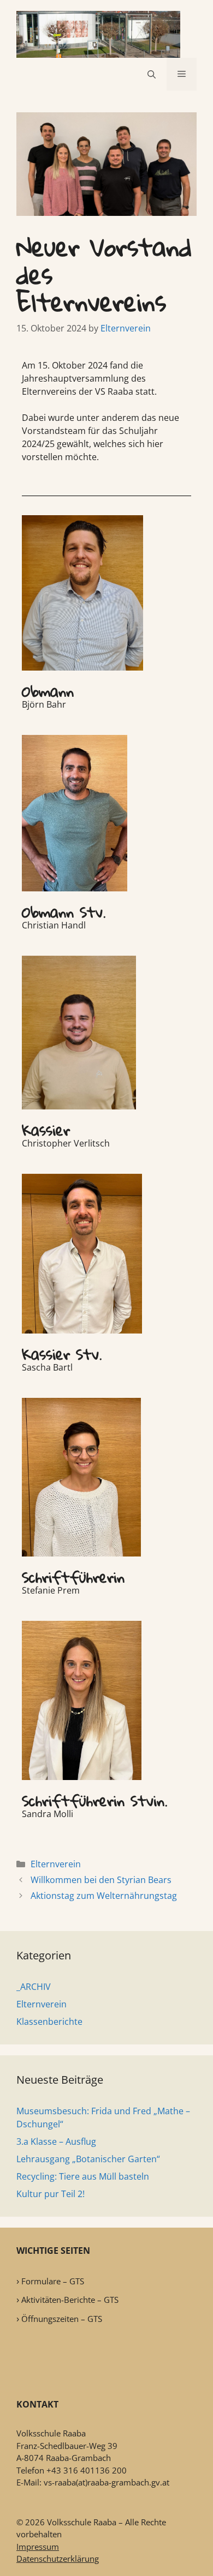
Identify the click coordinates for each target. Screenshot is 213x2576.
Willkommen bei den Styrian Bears (101, 1880)
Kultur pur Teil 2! (51, 2194)
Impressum (38, 2547)
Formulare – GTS (53, 2281)
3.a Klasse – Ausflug (56, 2141)
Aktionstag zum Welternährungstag (104, 1896)
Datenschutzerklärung (58, 2559)
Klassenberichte (49, 2022)
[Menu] (182, 74)
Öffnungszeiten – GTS (62, 2319)
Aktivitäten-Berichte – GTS (70, 2300)
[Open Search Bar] (152, 74)
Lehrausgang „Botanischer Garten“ (88, 2159)
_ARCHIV (34, 1987)
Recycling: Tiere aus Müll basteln (83, 2176)
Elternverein (56, 1864)
